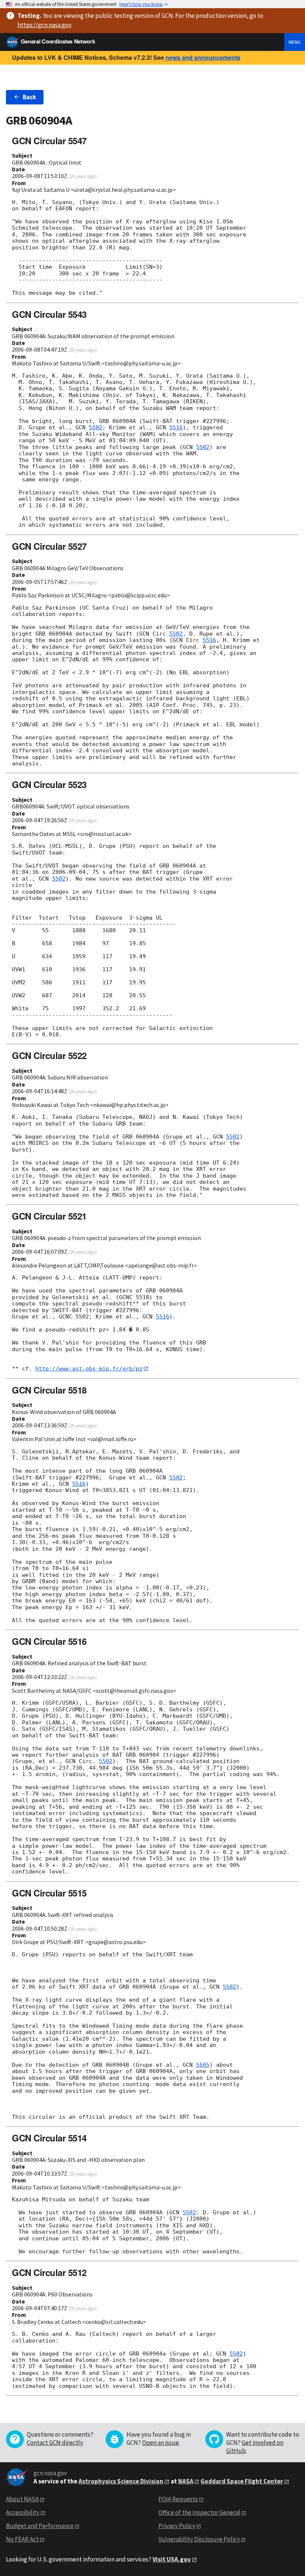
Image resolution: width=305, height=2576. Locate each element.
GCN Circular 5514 (49, 2138)
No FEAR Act (22, 2539)
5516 (176, 427)
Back (29, 97)
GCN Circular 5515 (49, 1893)
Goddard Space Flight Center (242, 2481)
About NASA (22, 2499)
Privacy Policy (177, 2526)
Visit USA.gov (172, 2559)
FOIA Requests (178, 2499)
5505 (203, 2065)
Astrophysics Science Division (121, 2481)
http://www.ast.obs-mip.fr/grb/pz (89, 1369)
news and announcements (203, 57)
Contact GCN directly (55, 2443)
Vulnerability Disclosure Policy (199, 2539)
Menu (295, 42)
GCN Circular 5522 (49, 1055)
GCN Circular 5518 (49, 1390)
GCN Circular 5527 (49, 546)
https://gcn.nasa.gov (44, 25)
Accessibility (23, 2512)
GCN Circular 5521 (49, 1216)
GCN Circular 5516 (49, 1641)
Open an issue (160, 2443)
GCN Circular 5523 (49, 784)
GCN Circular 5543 (49, 314)
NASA (186, 2481)
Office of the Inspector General (199, 2512)
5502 (96, 427)
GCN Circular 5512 (49, 2272)
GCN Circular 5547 (49, 141)
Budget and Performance (40, 2526)
